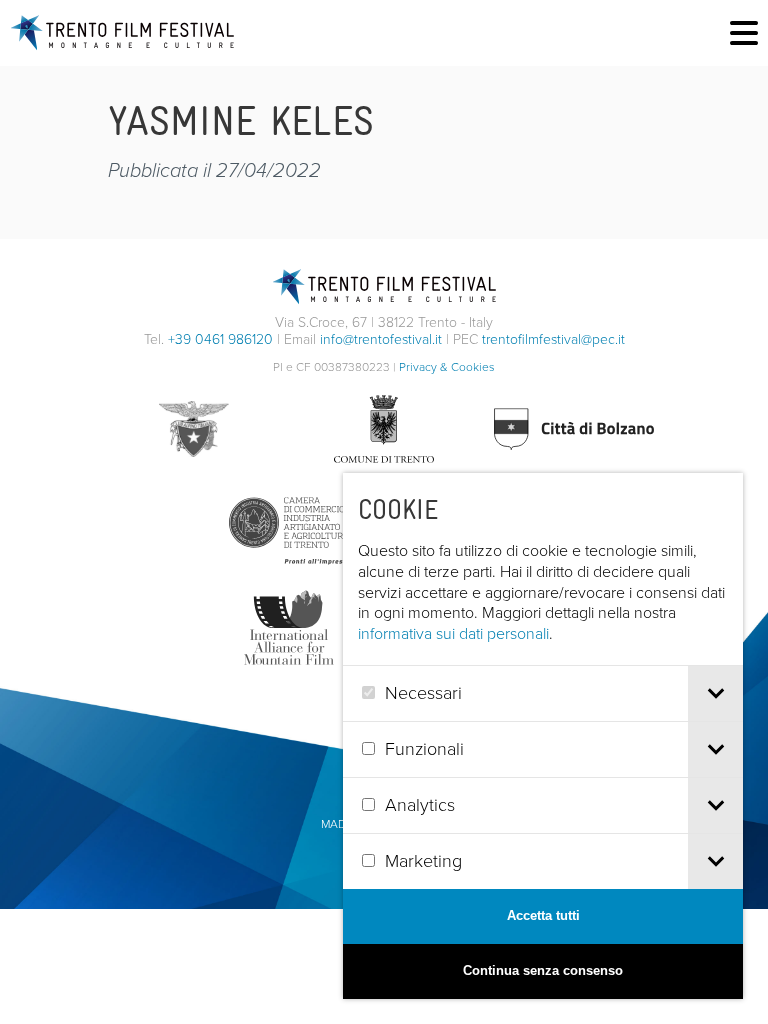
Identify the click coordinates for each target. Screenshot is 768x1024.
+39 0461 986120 (220, 339)
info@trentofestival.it (381, 339)
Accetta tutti (543, 915)
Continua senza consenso (543, 970)
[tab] (715, 693)
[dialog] (543, 736)
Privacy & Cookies (447, 367)
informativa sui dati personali (453, 633)
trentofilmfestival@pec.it (553, 339)
